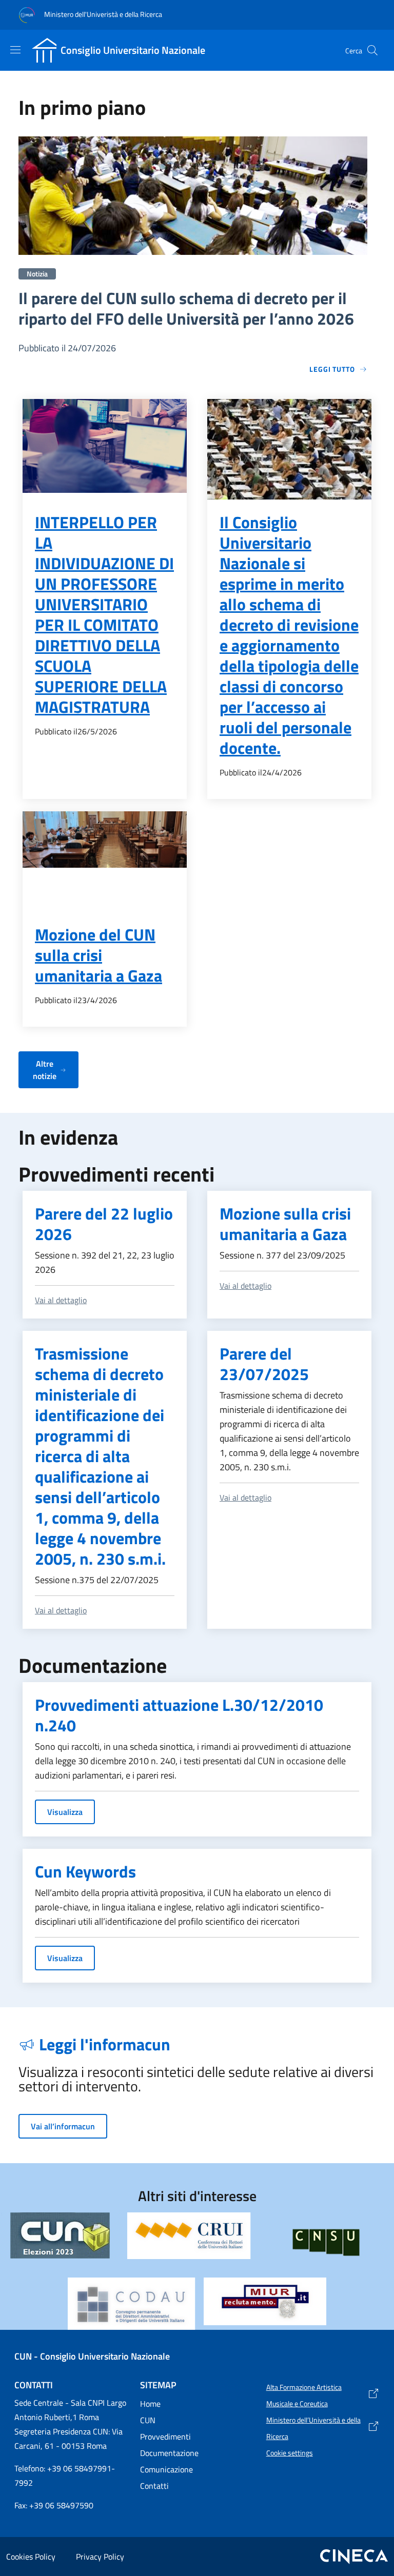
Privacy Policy (100, 2557)
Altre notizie (45, 1070)
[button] (372, 50)
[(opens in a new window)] (189, 2236)
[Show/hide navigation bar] (15, 50)
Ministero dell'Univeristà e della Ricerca (102, 14)
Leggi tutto (332, 369)
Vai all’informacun (63, 2126)
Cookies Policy (31, 2557)
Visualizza (65, 1812)
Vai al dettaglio (61, 1300)
